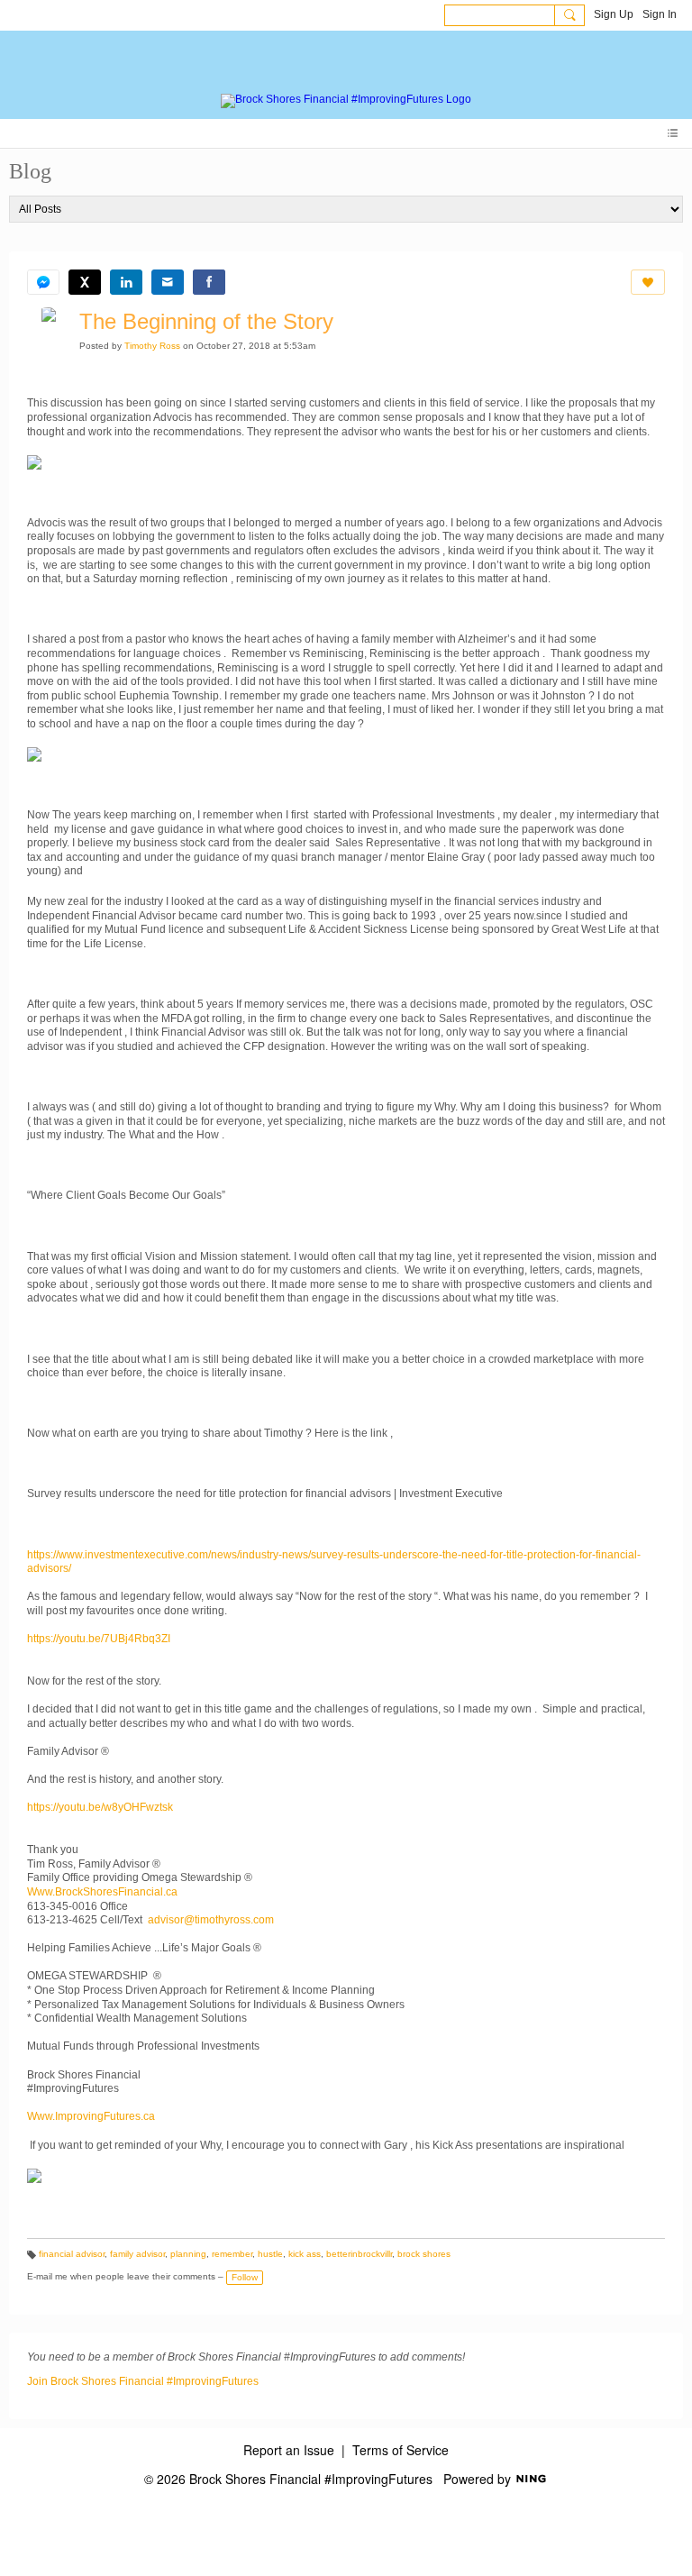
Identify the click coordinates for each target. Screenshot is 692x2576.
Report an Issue (289, 2450)
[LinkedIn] (126, 282)
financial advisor (72, 2254)
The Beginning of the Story (206, 321)
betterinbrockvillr (359, 2254)
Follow (245, 2277)
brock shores (424, 2254)
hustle (270, 2254)
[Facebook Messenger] (43, 282)
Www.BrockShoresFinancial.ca (102, 1892)
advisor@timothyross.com (211, 1920)
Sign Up (614, 14)
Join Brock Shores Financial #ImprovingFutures (143, 2381)
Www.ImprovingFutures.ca (91, 2116)
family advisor (137, 2254)
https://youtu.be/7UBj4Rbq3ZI (99, 1639)
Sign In (660, 14)
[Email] (168, 282)
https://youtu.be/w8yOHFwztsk (100, 1807)
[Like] (648, 282)
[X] (85, 282)
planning (188, 2254)
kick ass (305, 2254)
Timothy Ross (152, 346)
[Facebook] (209, 282)
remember (232, 2254)
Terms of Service (401, 2450)
